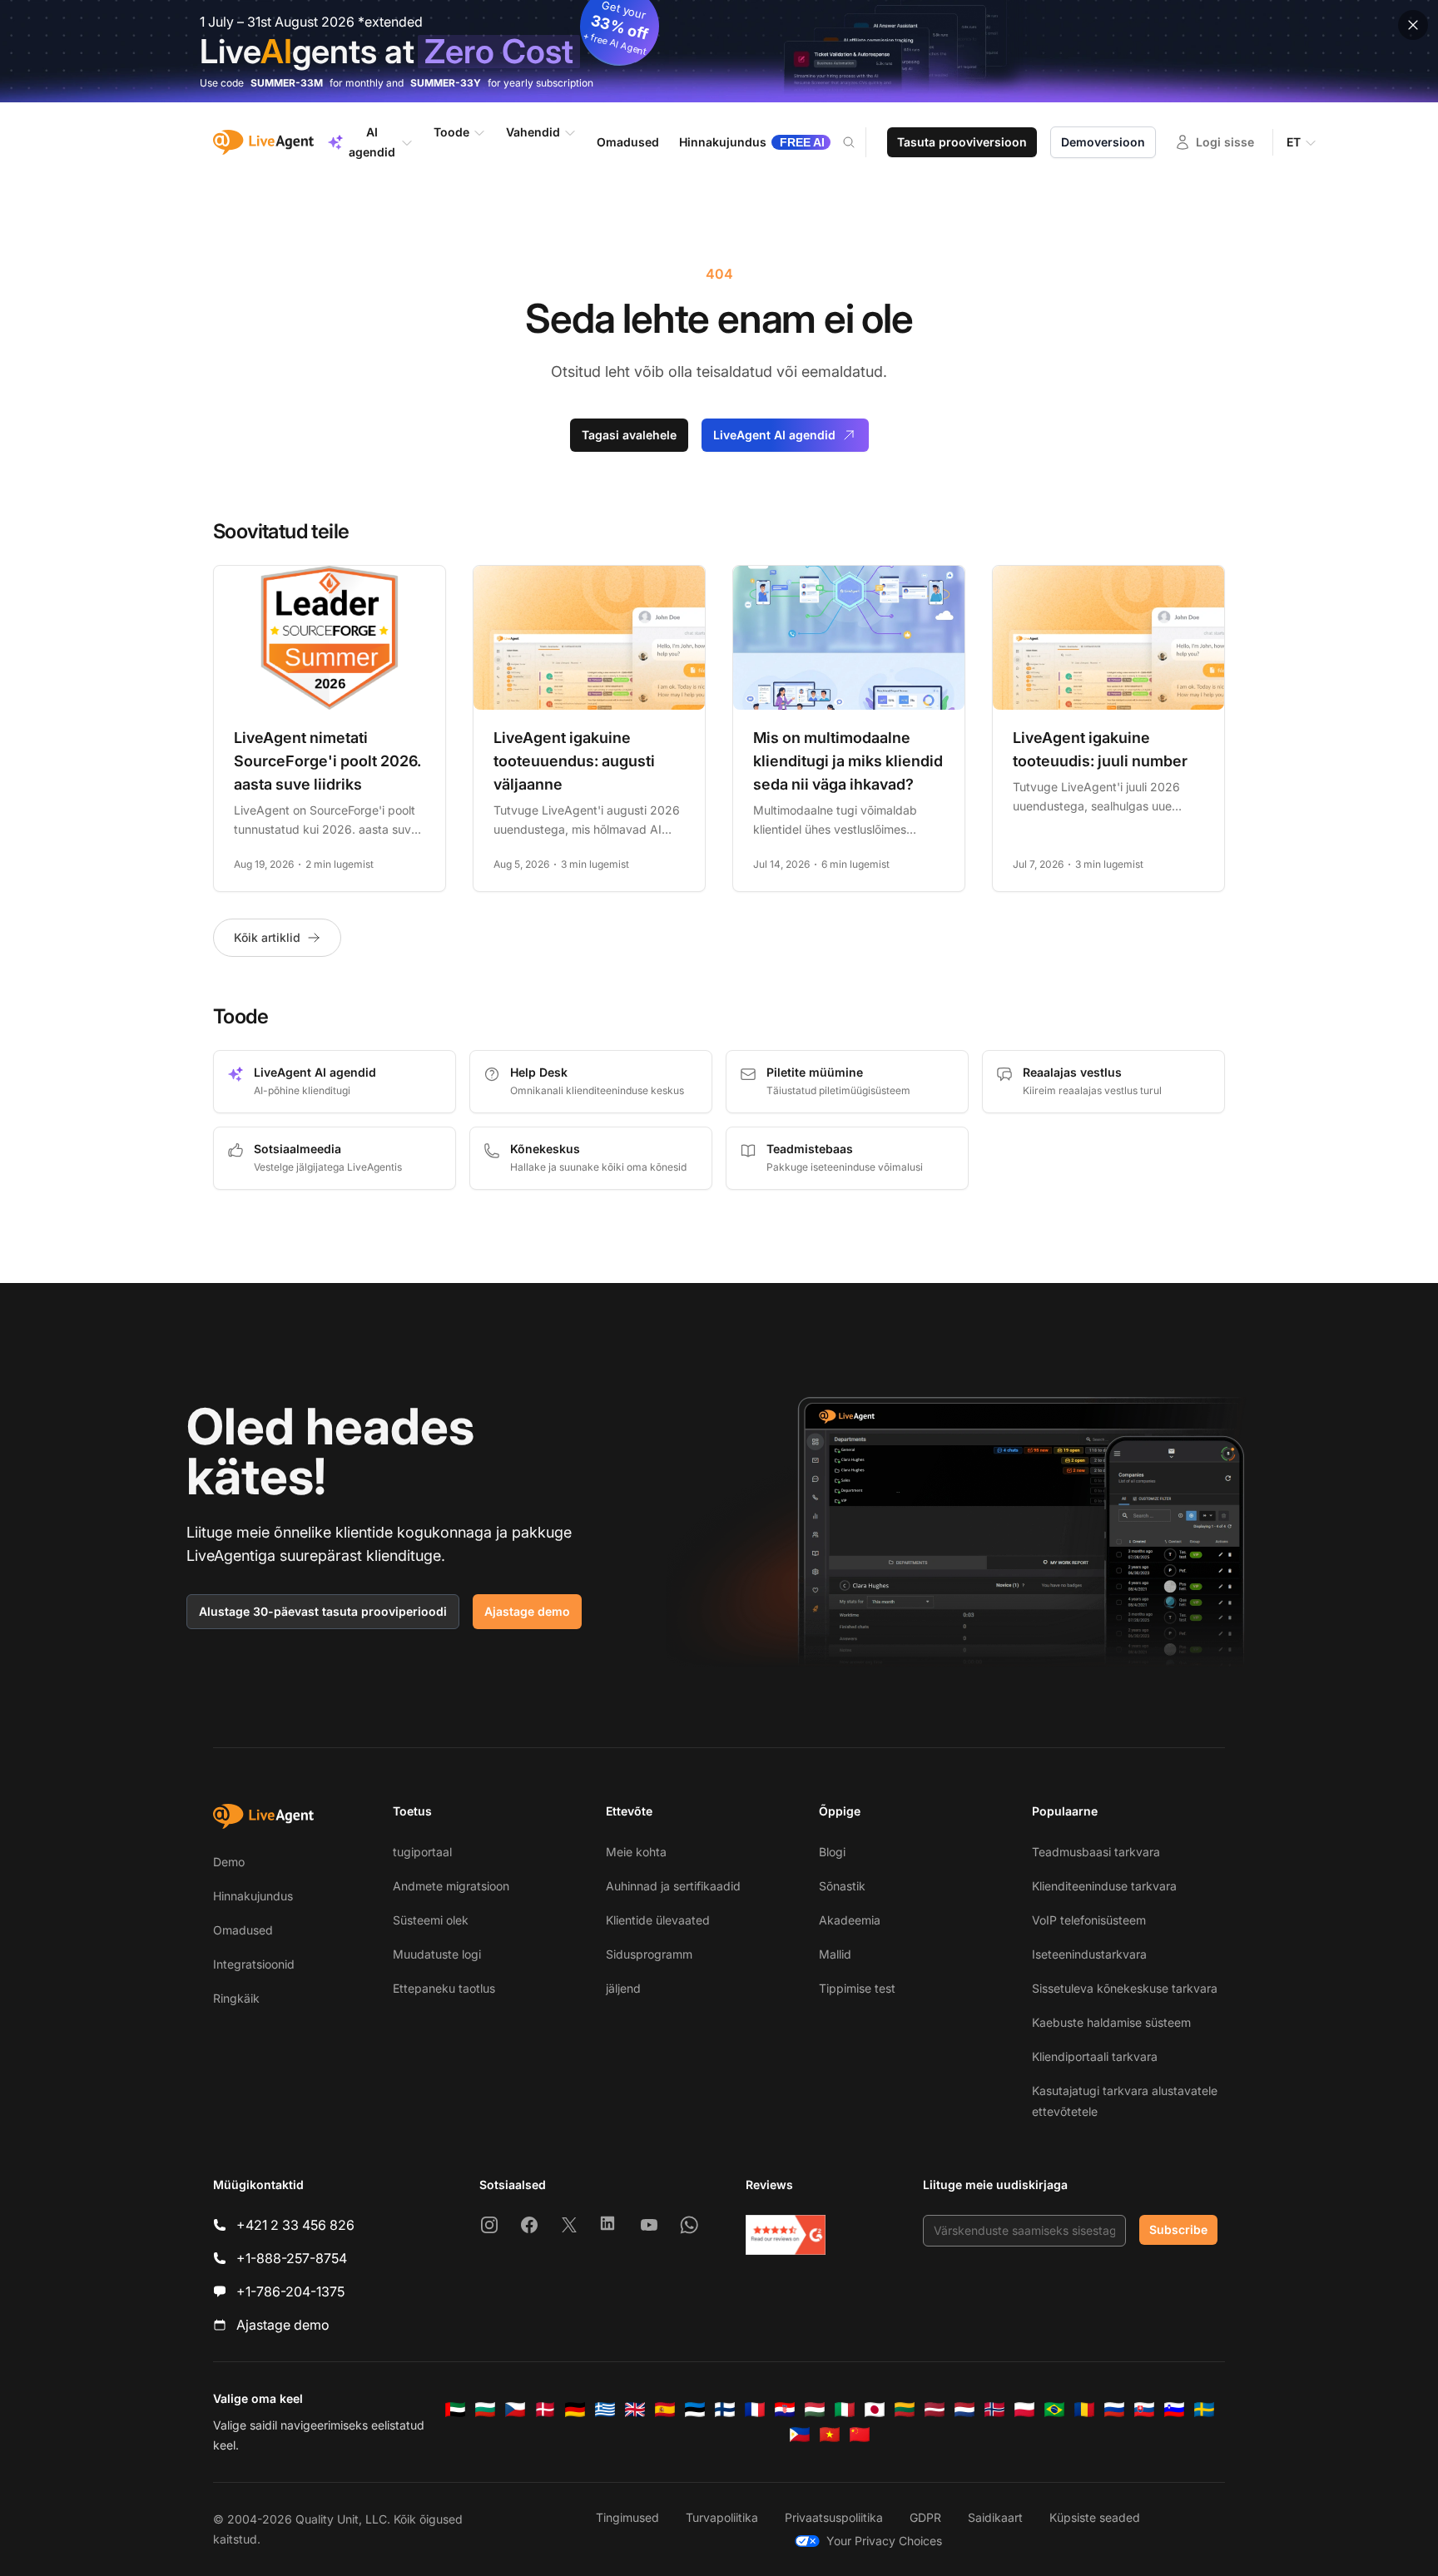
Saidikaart (995, 2517)
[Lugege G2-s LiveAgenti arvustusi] (786, 2235)
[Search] (859, 142)
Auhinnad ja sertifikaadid (673, 1886)
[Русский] (1114, 2410)
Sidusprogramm (649, 1954)
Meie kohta (636, 1852)
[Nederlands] (964, 2410)
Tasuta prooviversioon (962, 142)
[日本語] (875, 2410)
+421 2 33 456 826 (295, 2225)
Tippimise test (857, 1988)
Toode (451, 132)
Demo (229, 1862)
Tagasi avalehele (629, 435)
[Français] (755, 2410)
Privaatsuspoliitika (834, 2517)
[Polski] (1024, 2410)
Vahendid (533, 132)
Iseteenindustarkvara (1089, 1954)
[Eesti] (695, 2410)
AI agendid (372, 142)
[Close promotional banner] (1413, 25)
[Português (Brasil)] (1054, 2410)
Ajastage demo (527, 1611)
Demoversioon (1103, 142)
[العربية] (455, 2410)
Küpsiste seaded (1095, 2517)
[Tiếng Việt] (830, 2435)
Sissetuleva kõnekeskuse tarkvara (1125, 1988)
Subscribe (1178, 2229)
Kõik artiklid (267, 937)
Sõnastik (842, 1886)
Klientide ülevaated (658, 1920)
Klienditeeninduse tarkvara (1104, 1886)
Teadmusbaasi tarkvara (1096, 1852)
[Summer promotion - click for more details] (719, 51)
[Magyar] (815, 2410)
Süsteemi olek (431, 1920)
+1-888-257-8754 (292, 2258)
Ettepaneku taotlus (444, 1988)
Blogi (832, 1852)
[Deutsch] (575, 2410)
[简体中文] (860, 2435)
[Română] (1084, 2410)
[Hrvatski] (785, 2410)
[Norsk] (994, 2410)
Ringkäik (236, 1998)
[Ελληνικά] (605, 2410)
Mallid (835, 1954)
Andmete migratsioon (451, 1886)
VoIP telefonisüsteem (1089, 1920)
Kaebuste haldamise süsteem (1111, 2022)
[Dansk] (545, 2410)
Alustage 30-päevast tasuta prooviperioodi (323, 1611)
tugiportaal (422, 1852)
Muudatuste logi (437, 1954)
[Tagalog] (800, 2435)
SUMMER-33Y (446, 83)
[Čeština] (515, 2410)
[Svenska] (1204, 2410)
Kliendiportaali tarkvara (1095, 2056)
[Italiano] (845, 2410)
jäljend (623, 1988)
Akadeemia (850, 1920)
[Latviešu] (935, 2410)
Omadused (243, 1930)
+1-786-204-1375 (290, 2291)
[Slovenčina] (1144, 2410)
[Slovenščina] (1174, 2410)
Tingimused (627, 2517)
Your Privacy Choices (884, 2541)
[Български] (485, 2410)
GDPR (925, 2517)
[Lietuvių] (905, 2410)
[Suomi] (725, 2410)
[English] (635, 2410)
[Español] (665, 2410)
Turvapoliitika (722, 2517)
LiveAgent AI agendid (774, 435)
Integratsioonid (254, 1964)
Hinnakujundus (253, 1896)
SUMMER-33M (287, 83)
